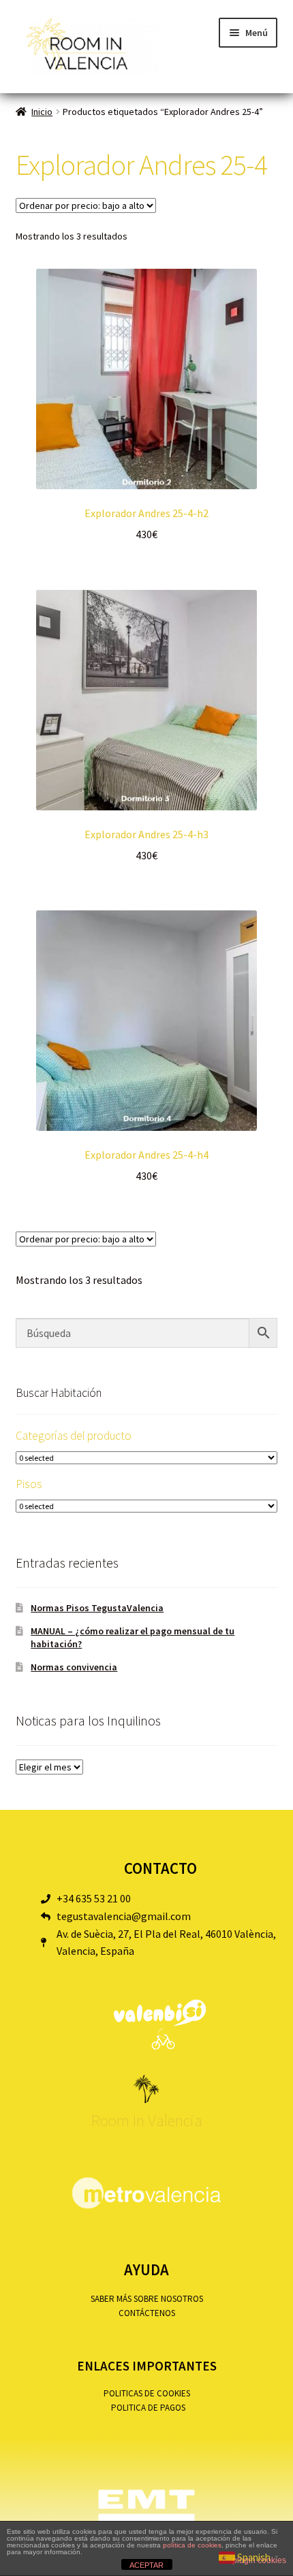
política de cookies (192, 2545)
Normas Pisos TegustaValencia (97, 1608)
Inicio (42, 112)
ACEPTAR (146, 2565)
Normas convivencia (74, 1667)
